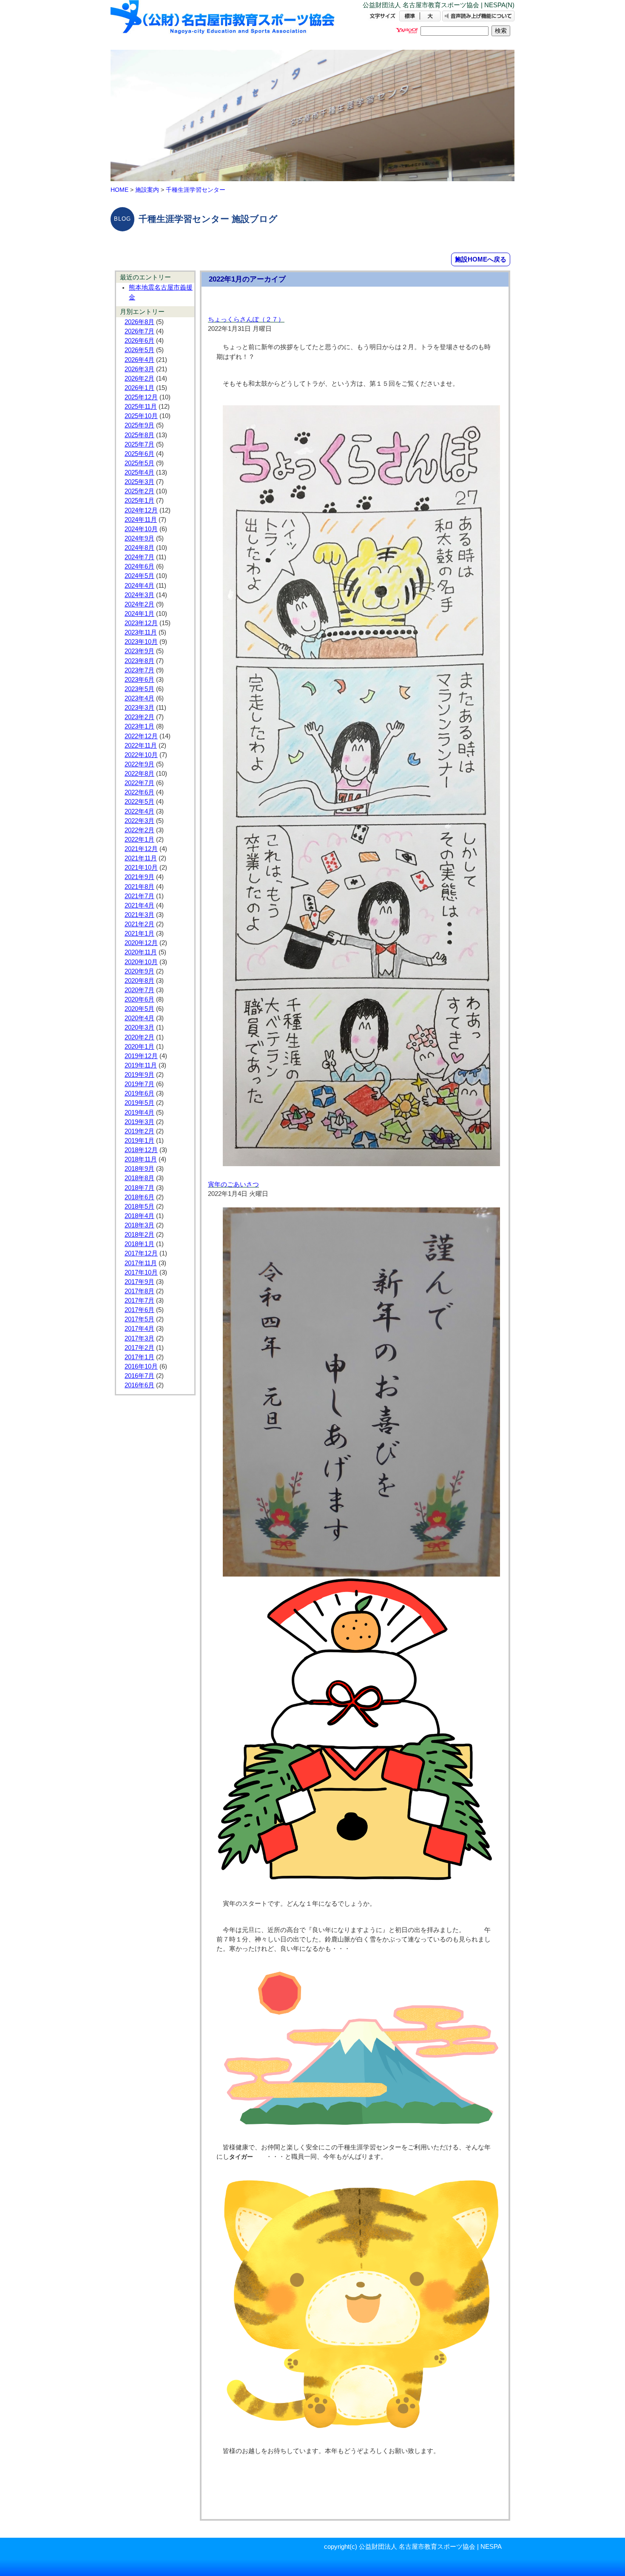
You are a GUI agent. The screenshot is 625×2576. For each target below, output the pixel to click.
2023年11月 (141, 632)
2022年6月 (139, 792)
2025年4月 (139, 473)
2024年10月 (141, 529)
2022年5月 (139, 802)
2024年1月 (139, 614)
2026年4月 (139, 360)
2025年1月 (139, 501)
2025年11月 (141, 407)
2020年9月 (139, 971)
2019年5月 (139, 1103)
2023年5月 (139, 689)
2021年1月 (139, 934)
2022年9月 (139, 764)
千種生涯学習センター (196, 190)
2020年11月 (141, 952)
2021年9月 (139, 877)
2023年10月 (141, 642)
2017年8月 (139, 1291)
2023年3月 (139, 708)
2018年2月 (139, 1235)
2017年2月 (139, 1348)
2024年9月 (139, 538)
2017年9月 (139, 1282)
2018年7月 (139, 1188)
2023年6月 (139, 680)
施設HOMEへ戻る (481, 259)
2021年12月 (141, 849)
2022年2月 (139, 830)
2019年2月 (139, 1131)
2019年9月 (139, 1075)
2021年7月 (139, 896)
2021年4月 (139, 905)
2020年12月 (141, 943)
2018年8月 (139, 1178)
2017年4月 (139, 1329)
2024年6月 (139, 566)
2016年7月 (139, 1376)
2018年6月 (139, 1197)
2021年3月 (139, 915)
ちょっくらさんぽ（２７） (246, 319)
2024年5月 (139, 576)
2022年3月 (139, 821)
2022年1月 (139, 840)
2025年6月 (139, 454)
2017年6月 (139, 1310)
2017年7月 (139, 1301)
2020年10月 (141, 962)
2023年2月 (139, 717)
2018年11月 (141, 1159)
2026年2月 (139, 379)
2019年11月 (141, 1065)
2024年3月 (139, 595)
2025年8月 (139, 435)
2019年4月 (139, 1113)
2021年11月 (141, 858)
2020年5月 (139, 1009)
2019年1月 (139, 1141)
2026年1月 (139, 388)
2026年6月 (139, 341)
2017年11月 (141, 1263)
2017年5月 (139, 1319)
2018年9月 (139, 1169)
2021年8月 (139, 887)
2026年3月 (139, 369)
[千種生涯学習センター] (223, 24)
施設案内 (147, 190)
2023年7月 (139, 670)
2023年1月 (139, 726)
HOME (119, 190)
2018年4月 (139, 1216)
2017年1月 (139, 1357)
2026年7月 (139, 331)
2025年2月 (139, 491)
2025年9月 (139, 425)
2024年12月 (141, 510)
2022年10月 (141, 755)
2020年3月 (139, 1028)
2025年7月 (139, 444)
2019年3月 (139, 1122)
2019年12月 (141, 1056)
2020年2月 (139, 1037)
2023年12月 (141, 623)
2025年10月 (141, 416)
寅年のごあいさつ (233, 1184)
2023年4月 (139, 698)
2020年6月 (139, 999)
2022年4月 (139, 811)
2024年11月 (141, 520)
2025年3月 (139, 482)
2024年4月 (139, 586)
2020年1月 (139, 1047)
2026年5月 (139, 350)
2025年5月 (139, 463)
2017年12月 (141, 1253)
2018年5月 (139, 1207)
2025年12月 (141, 397)
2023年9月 (139, 651)
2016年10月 (141, 1366)
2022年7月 (139, 783)
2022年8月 (139, 774)
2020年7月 (139, 990)
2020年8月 (139, 981)
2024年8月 (139, 548)
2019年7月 (139, 1084)
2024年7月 (139, 557)
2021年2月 (139, 924)
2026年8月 (139, 322)
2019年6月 (139, 1093)
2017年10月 (141, 1272)
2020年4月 (139, 1018)
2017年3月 (139, 1338)
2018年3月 (139, 1225)
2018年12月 (141, 1150)
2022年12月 (141, 736)
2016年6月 (139, 1385)
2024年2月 (139, 604)
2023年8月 (139, 661)
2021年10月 (141, 868)
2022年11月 (141, 746)
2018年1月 (139, 1244)
